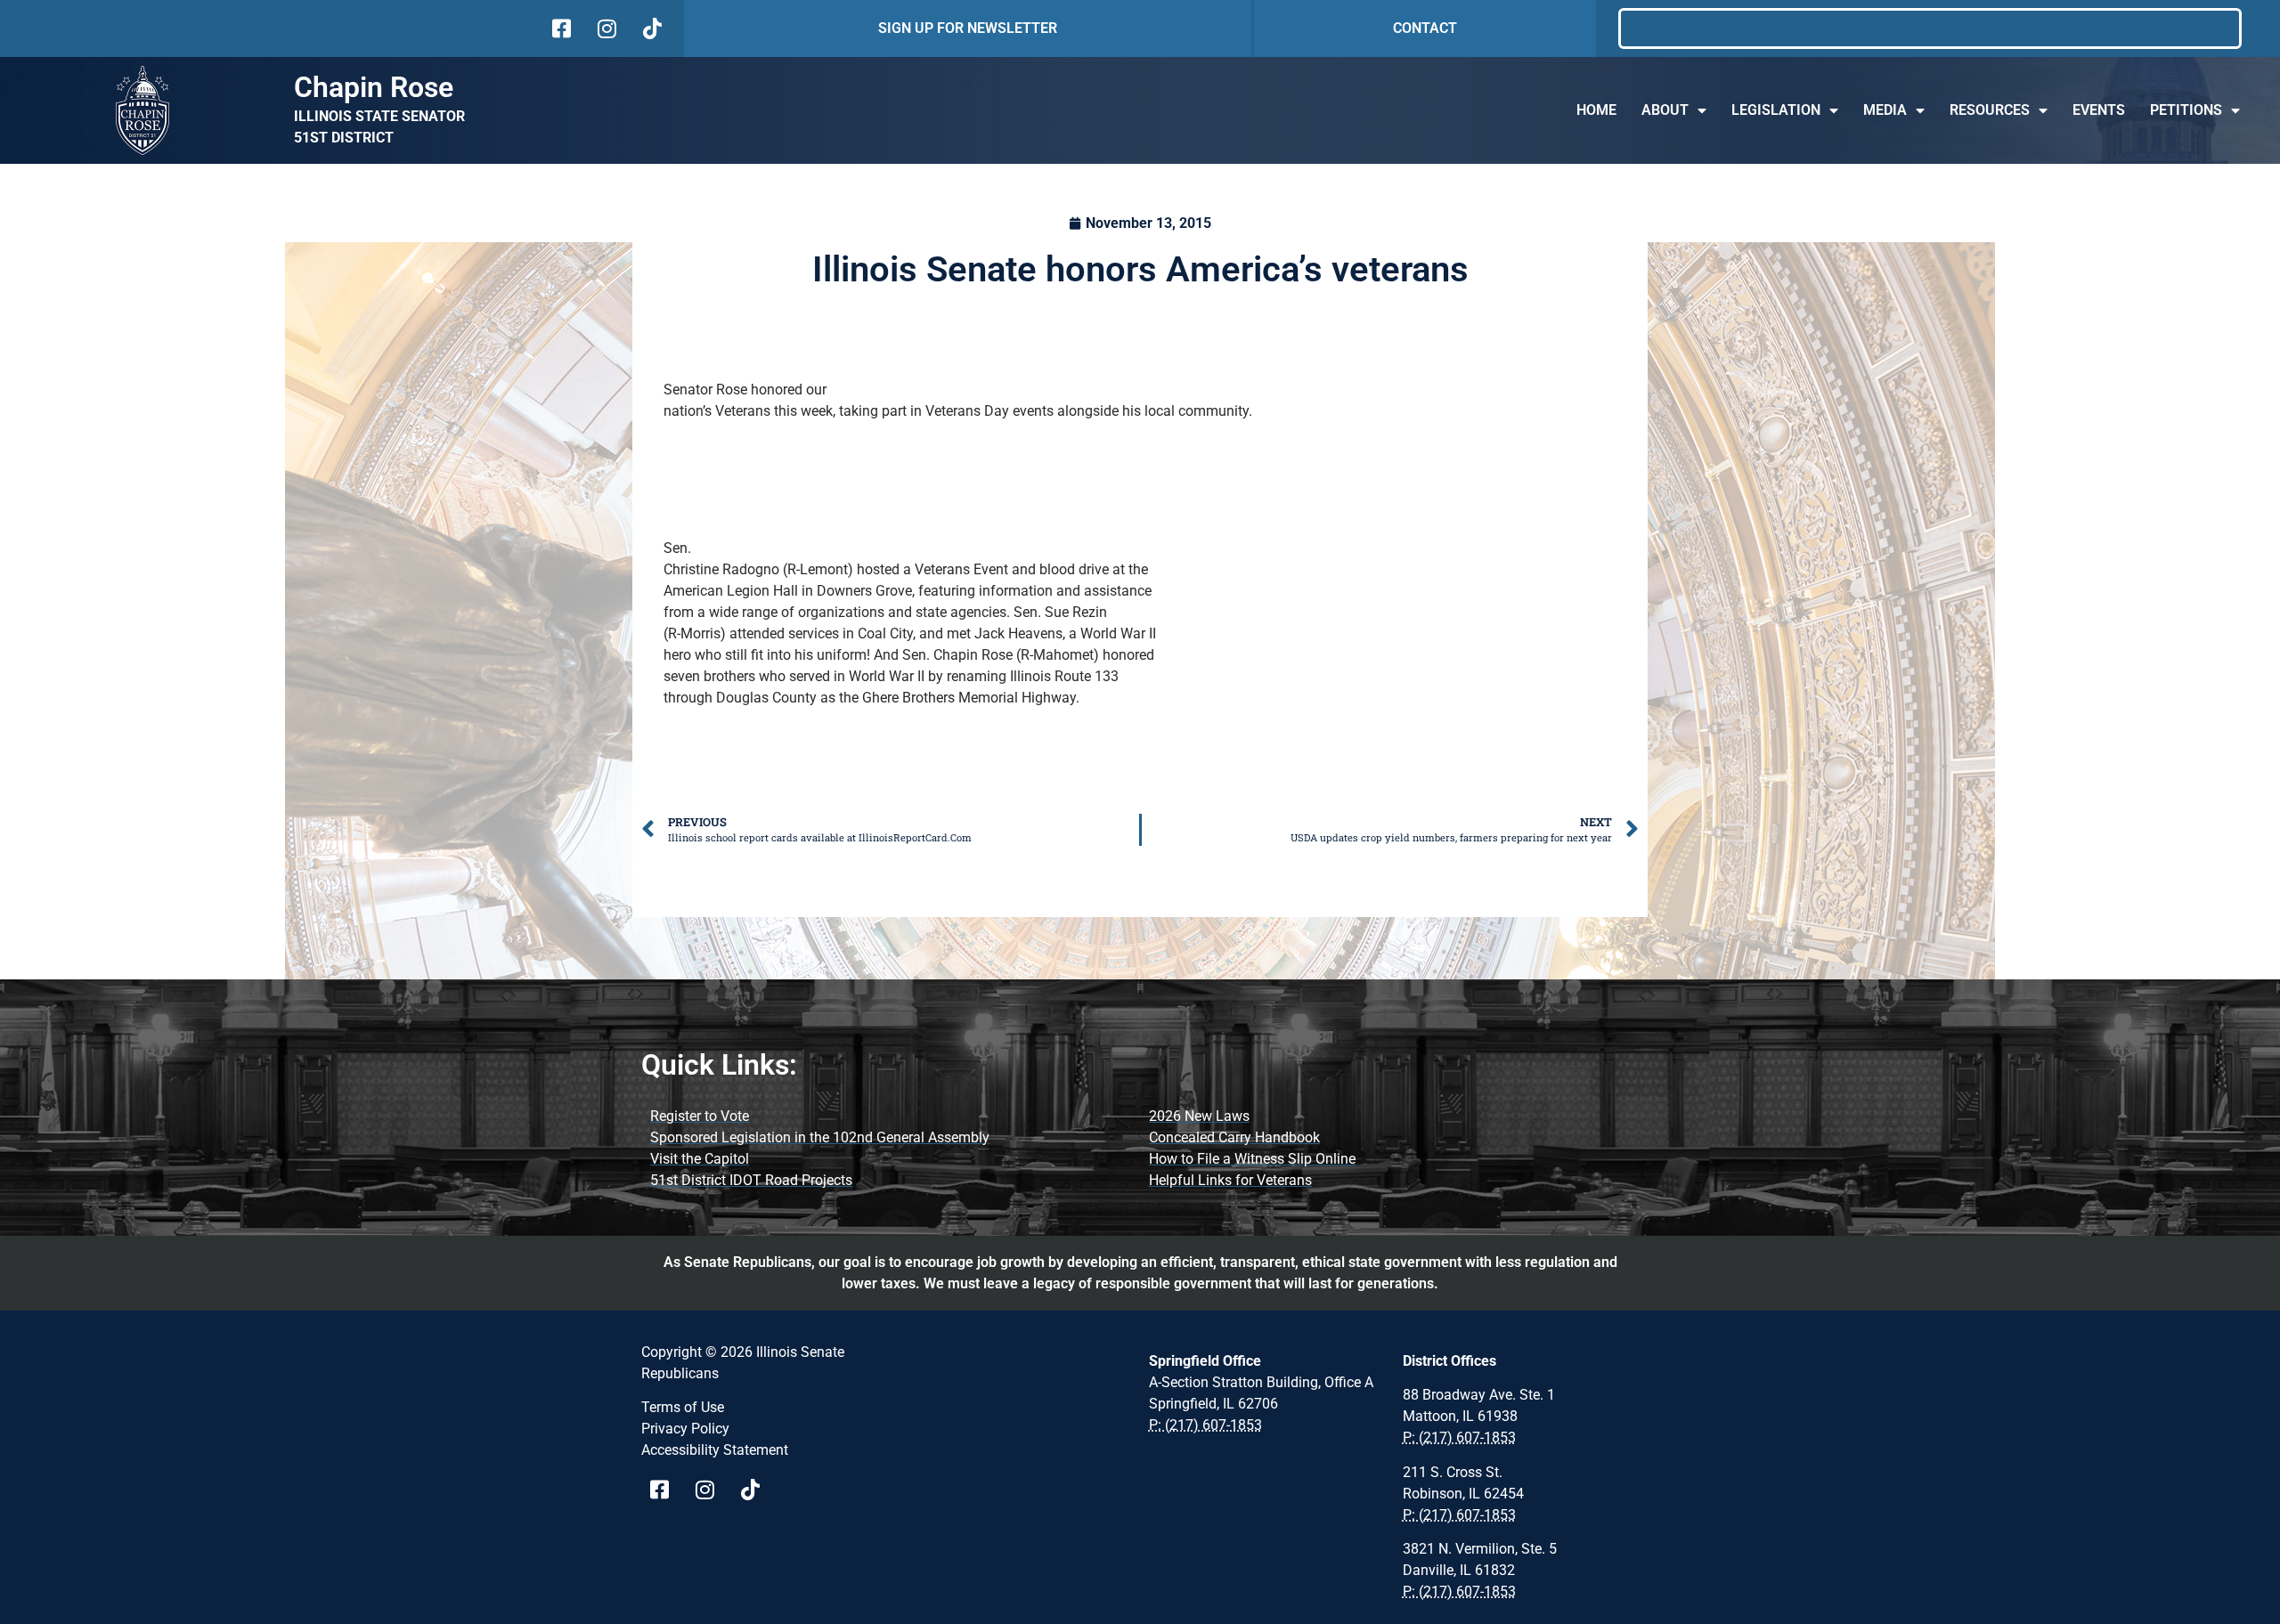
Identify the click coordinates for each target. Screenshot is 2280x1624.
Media (1885, 110)
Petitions (2186, 110)
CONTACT (1425, 28)
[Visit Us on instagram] (605, 28)
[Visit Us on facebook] (560, 28)
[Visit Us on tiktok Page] (757, 1490)
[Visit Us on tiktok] (651, 28)
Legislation (1776, 110)
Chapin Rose (374, 87)
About (1665, 110)
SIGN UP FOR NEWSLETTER (968, 28)
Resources (1990, 110)
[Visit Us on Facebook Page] (666, 1490)
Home (1596, 110)
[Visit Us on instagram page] (711, 1490)
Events (2099, 110)
